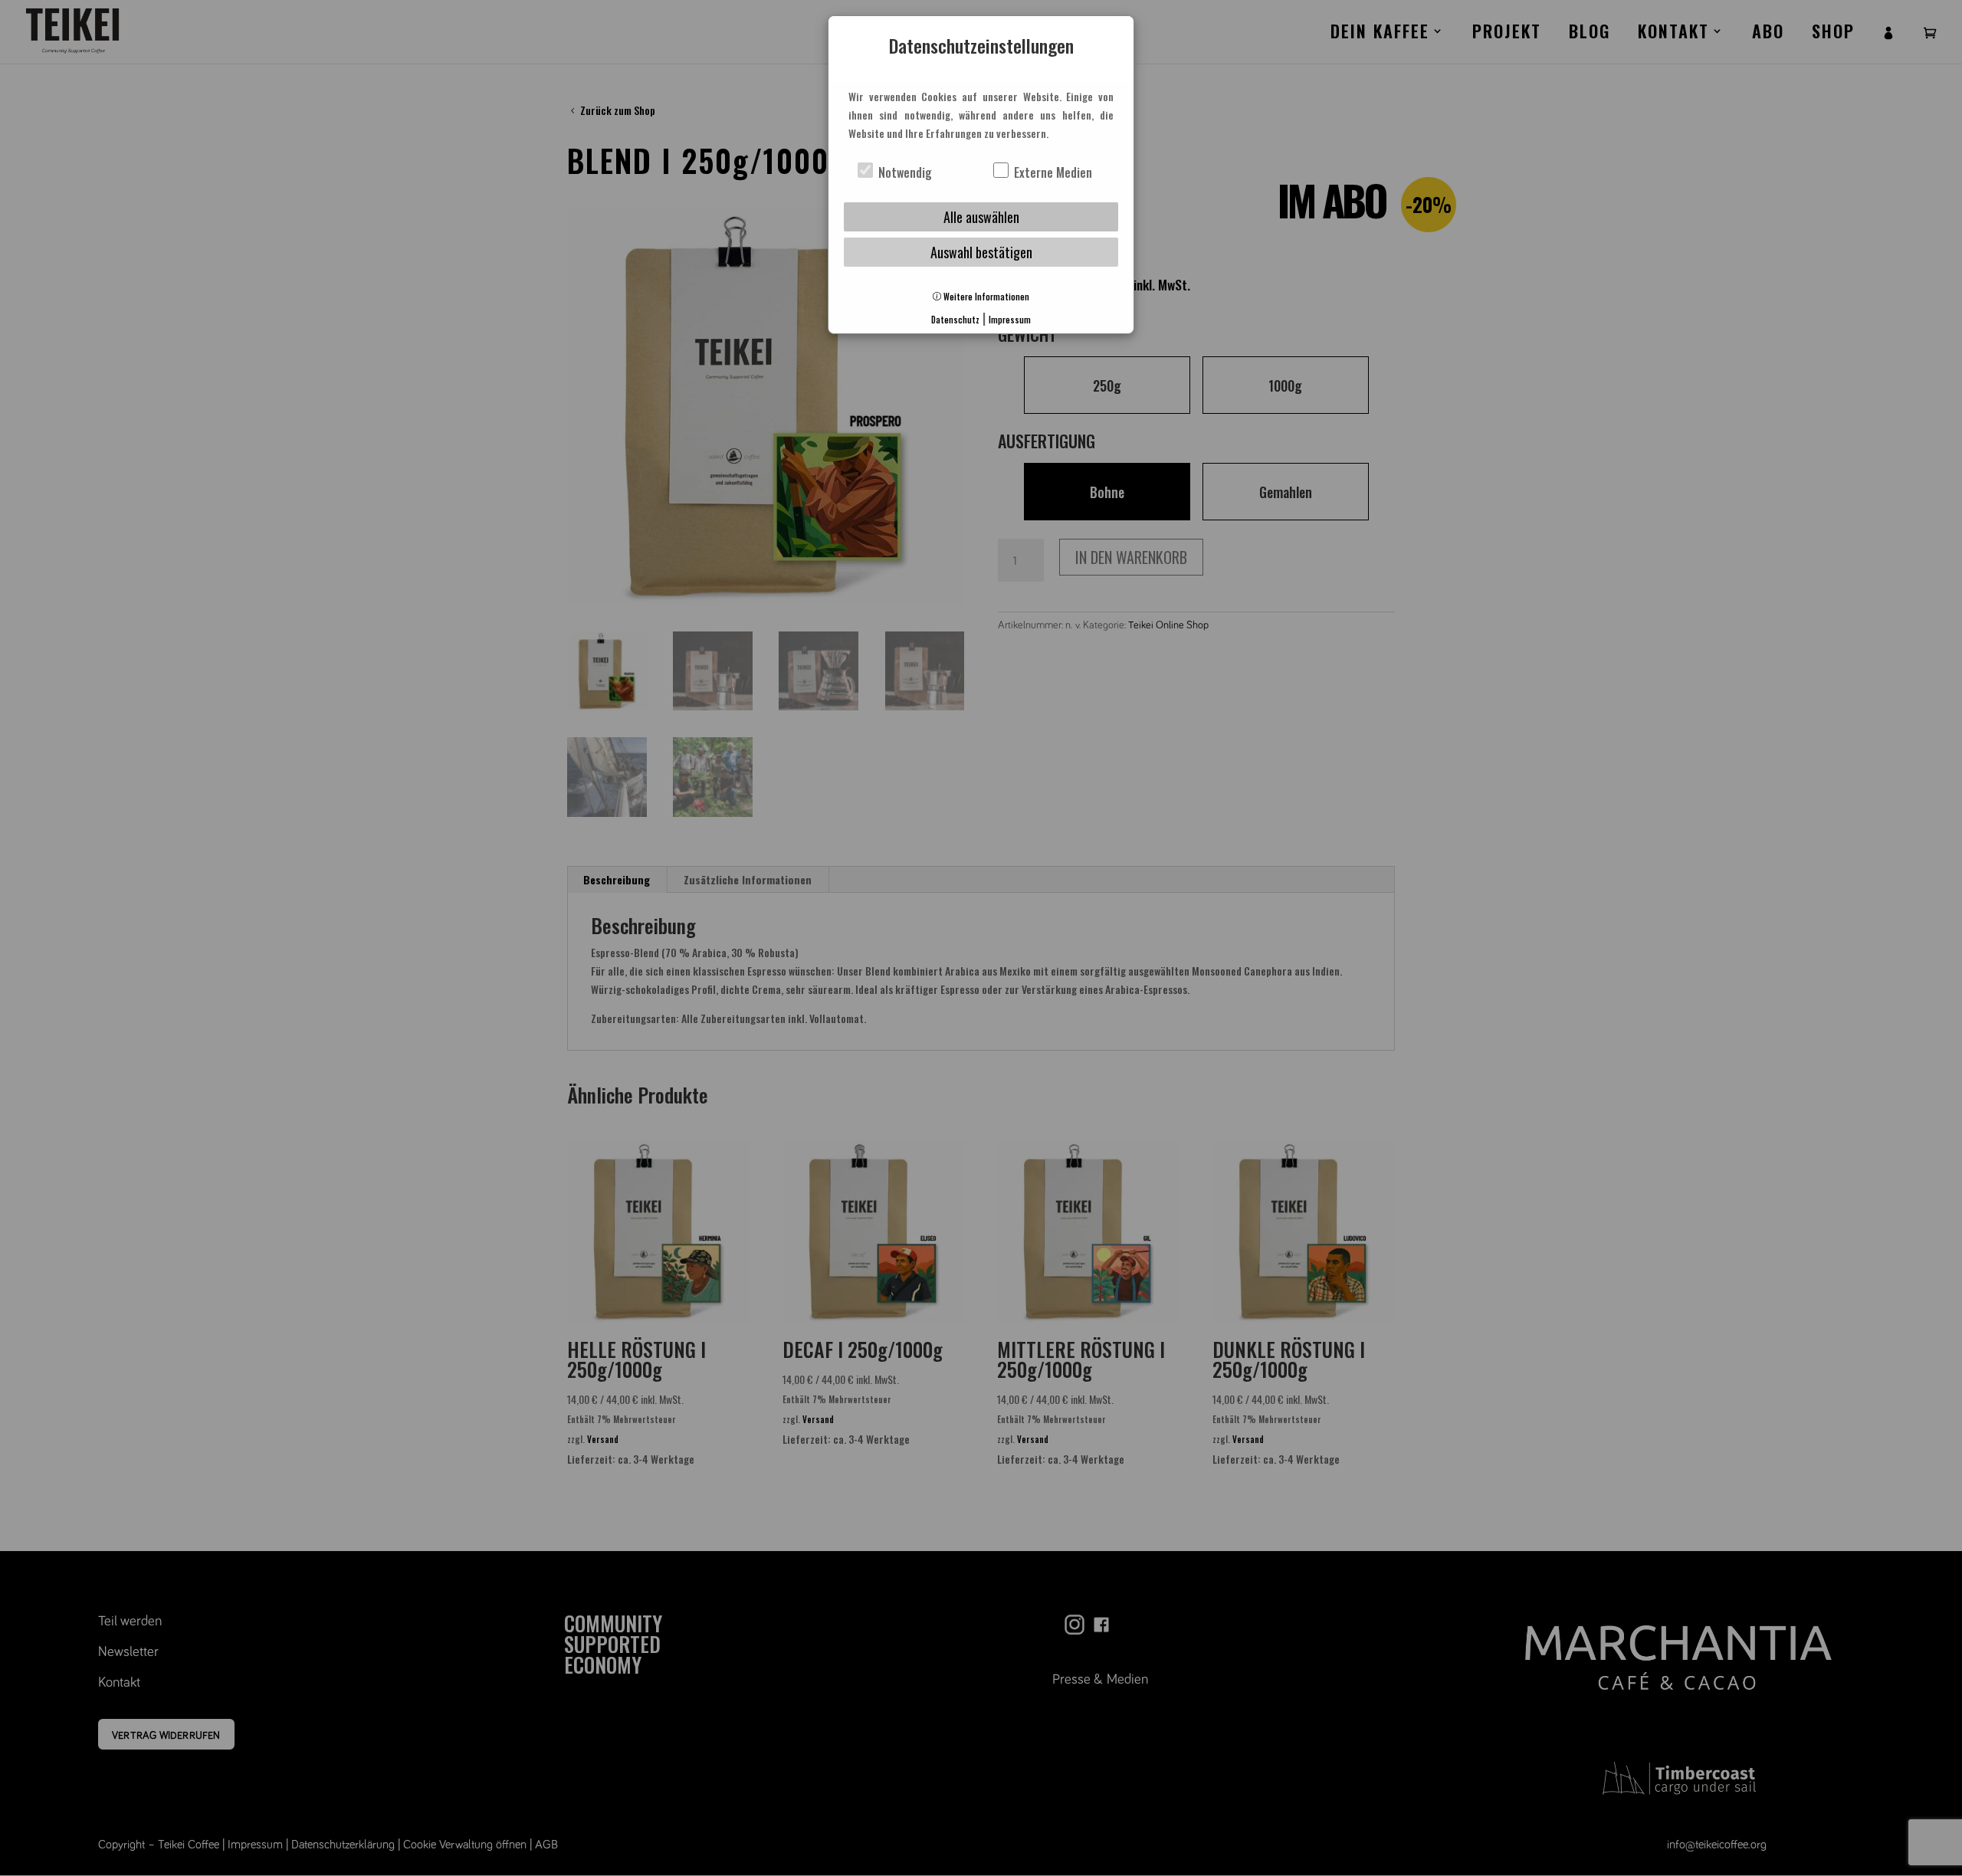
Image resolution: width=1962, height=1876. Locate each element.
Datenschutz (955, 320)
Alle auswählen (981, 217)
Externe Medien (1052, 172)
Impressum (1010, 320)
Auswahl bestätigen (981, 252)
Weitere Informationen (985, 297)
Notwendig (904, 172)
